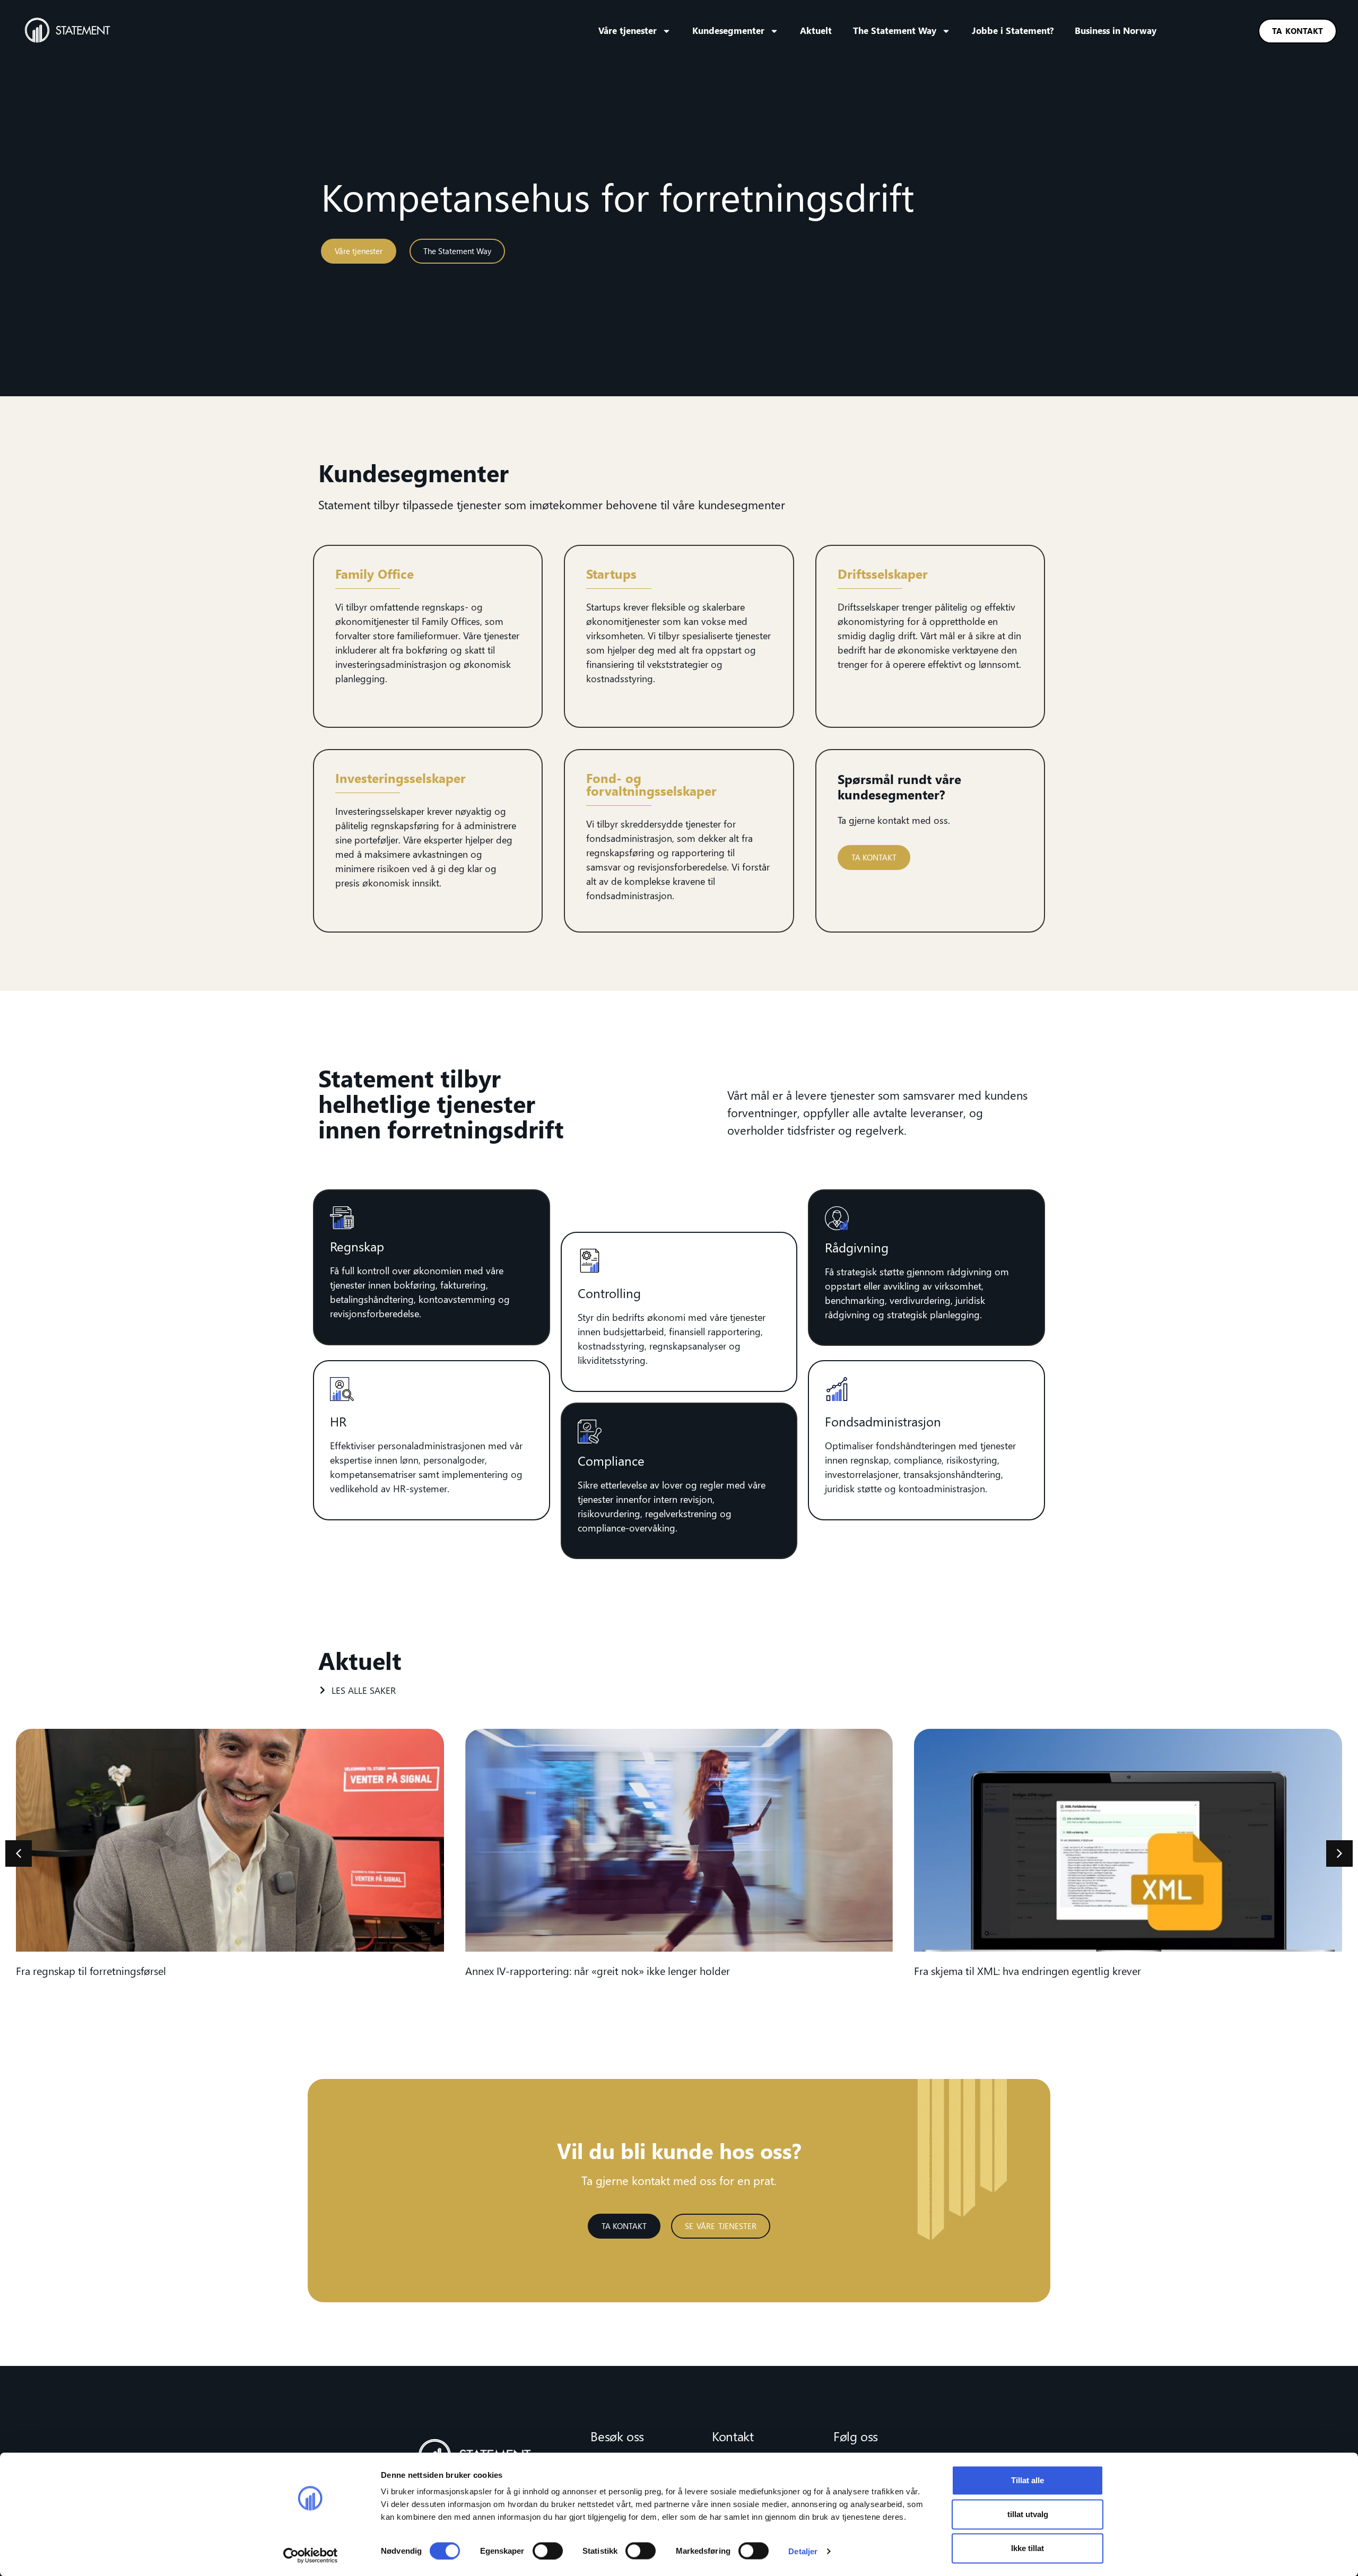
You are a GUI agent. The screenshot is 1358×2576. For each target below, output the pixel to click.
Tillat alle (1028, 2480)
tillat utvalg (1028, 2514)
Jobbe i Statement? (1013, 31)
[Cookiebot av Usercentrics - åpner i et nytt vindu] (311, 2555)
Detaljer (803, 2551)
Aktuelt (816, 31)
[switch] (548, 2551)
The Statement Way (895, 31)
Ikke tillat (1028, 2548)
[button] (1339, 1853)
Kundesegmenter (728, 31)
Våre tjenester (628, 31)
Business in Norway (1116, 31)
